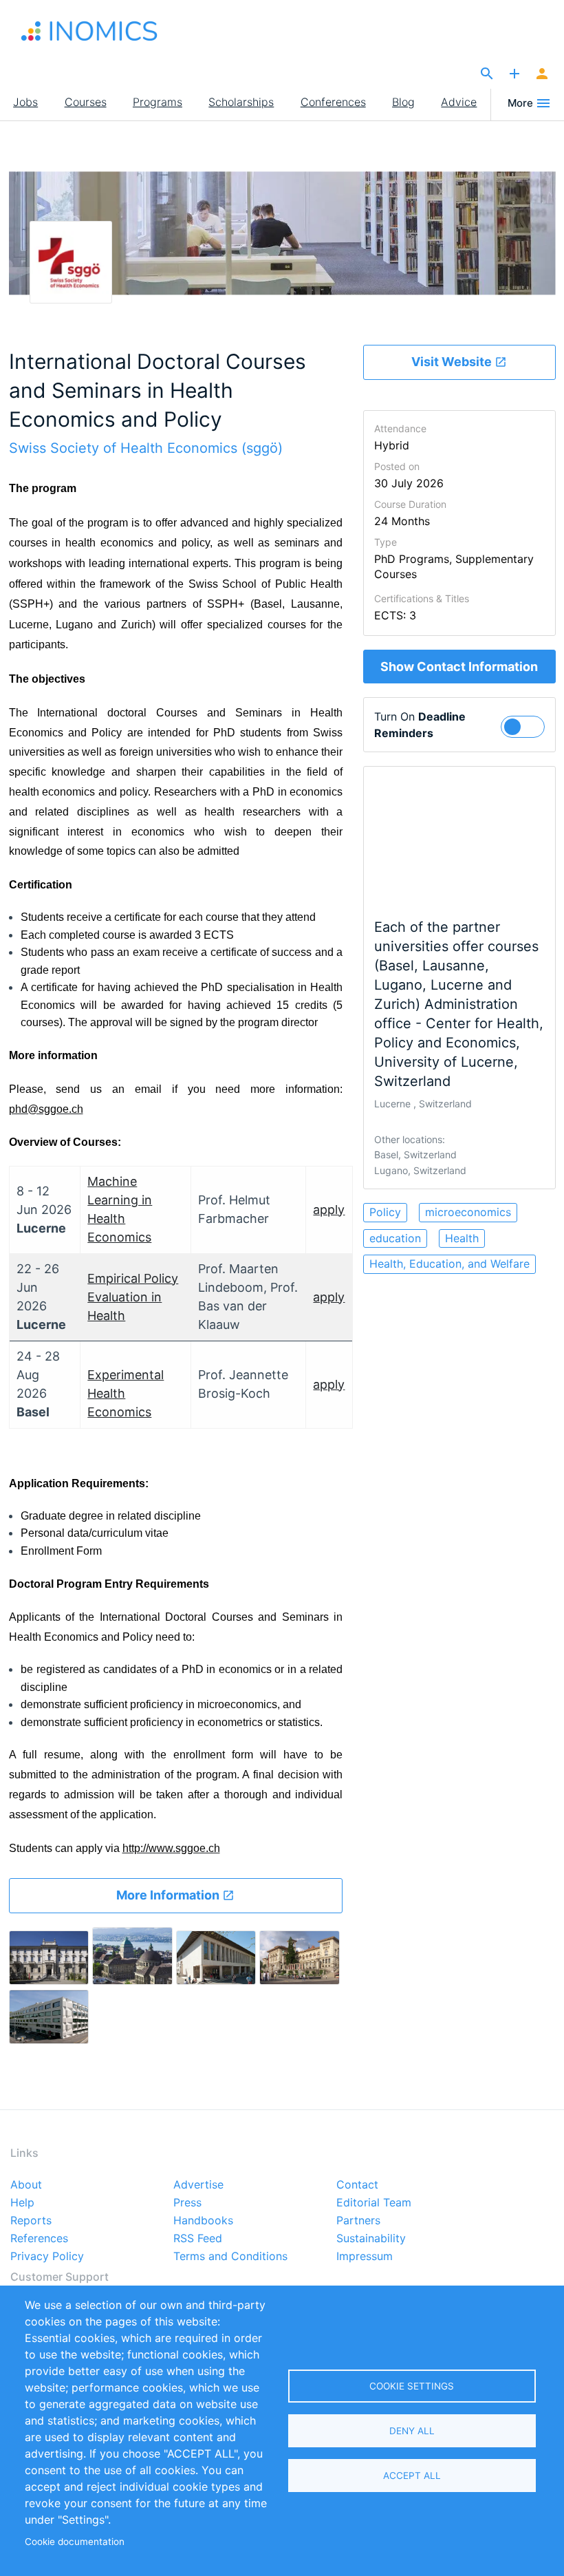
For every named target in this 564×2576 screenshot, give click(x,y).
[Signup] (542, 74)
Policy (385, 1212)
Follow (529, 725)
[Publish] (514, 74)
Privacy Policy (47, 2257)
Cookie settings (412, 2386)
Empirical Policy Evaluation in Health (133, 1297)
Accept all (412, 2476)
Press (187, 2203)
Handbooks (203, 2221)
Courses (86, 102)
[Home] (89, 31)
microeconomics (468, 1212)
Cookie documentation (75, 2542)
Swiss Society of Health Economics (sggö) (146, 448)
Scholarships (241, 102)
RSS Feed (198, 2239)
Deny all (412, 2431)
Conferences (333, 102)
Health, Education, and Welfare (449, 1264)
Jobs (25, 102)
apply (329, 1210)
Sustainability (371, 2239)
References (39, 2239)
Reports (31, 2221)
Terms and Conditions (230, 2257)
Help (22, 2203)
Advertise (198, 2185)
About (26, 2185)
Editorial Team (374, 2203)
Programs (158, 102)
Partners (358, 2221)
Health (462, 1238)
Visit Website (453, 362)
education (395, 1238)
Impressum (365, 2257)
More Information (169, 1895)
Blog (403, 102)
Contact (357, 2185)
